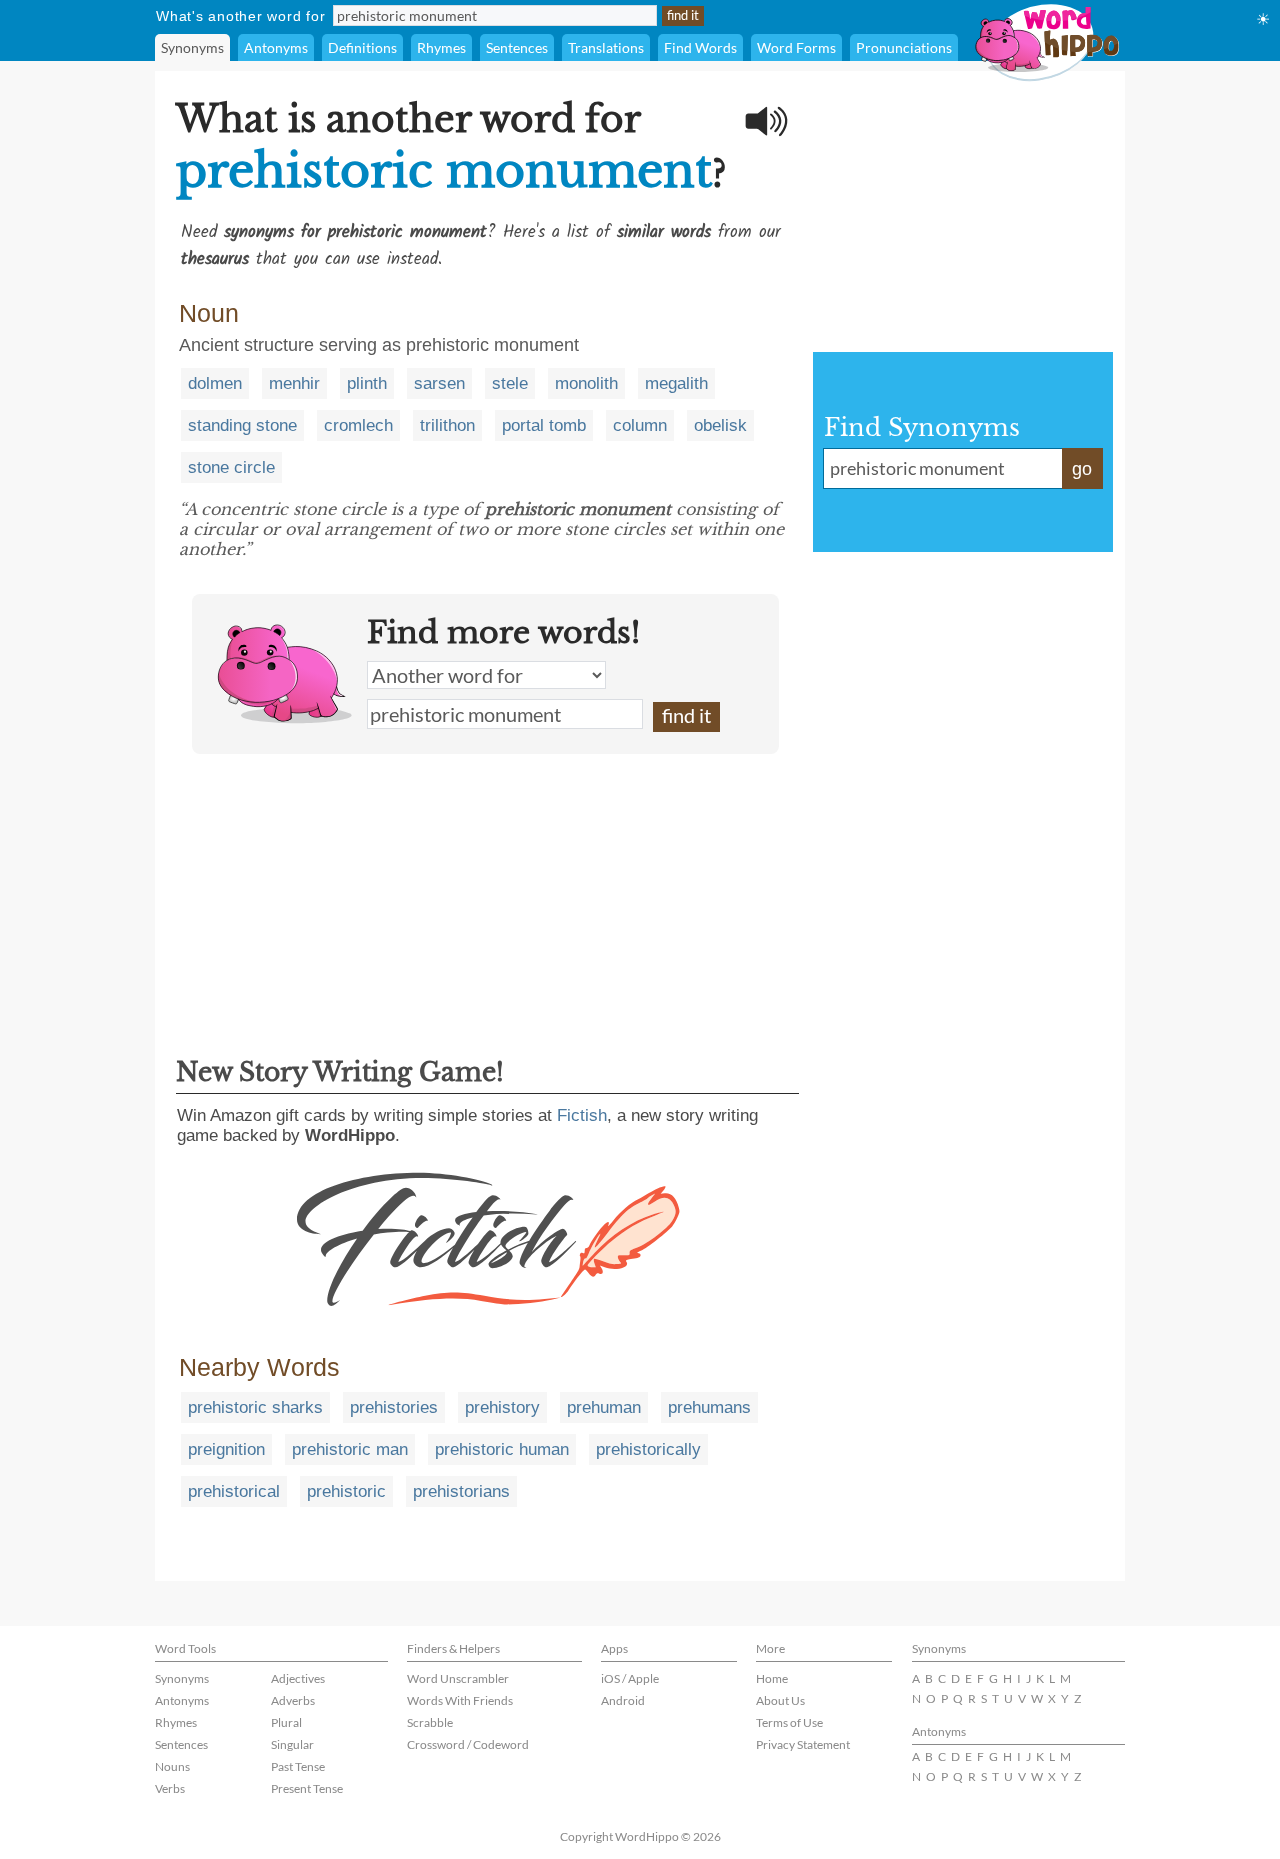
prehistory (502, 1407)
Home (772, 1678)
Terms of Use (789, 1722)
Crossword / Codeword (468, 1744)
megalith (676, 383)
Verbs (170, 1788)
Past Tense (298, 1766)
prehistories (394, 1407)
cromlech (358, 425)
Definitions (362, 47)
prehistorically (648, 1449)
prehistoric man (350, 1449)
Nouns (172, 1766)
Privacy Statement (803, 1744)
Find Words (700, 47)
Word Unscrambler (458, 1678)
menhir (294, 383)
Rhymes (441, 47)
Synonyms (192, 47)
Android (623, 1700)
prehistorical (234, 1491)
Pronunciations (904, 47)
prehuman (604, 1407)
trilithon (447, 425)
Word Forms (796, 47)
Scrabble (430, 1722)
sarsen (439, 383)
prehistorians (461, 1491)
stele (510, 383)
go (1082, 469)
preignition (226, 1449)
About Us (780, 1700)
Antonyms (276, 47)
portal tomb (544, 425)
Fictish (582, 1115)
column (640, 425)
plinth (367, 383)
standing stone (242, 425)
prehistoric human (502, 1449)
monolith (586, 383)
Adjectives (298, 1678)
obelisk (720, 425)
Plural (286, 1722)
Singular (292, 1744)
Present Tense (307, 1788)
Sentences (517, 47)
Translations (606, 47)
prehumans (709, 1407)
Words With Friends (460, 1700)
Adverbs (293, 1700)
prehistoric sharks (255, 1407)
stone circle (231, 467)
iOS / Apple (630, 1678)
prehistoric (346, 1491)
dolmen (215, 383)
